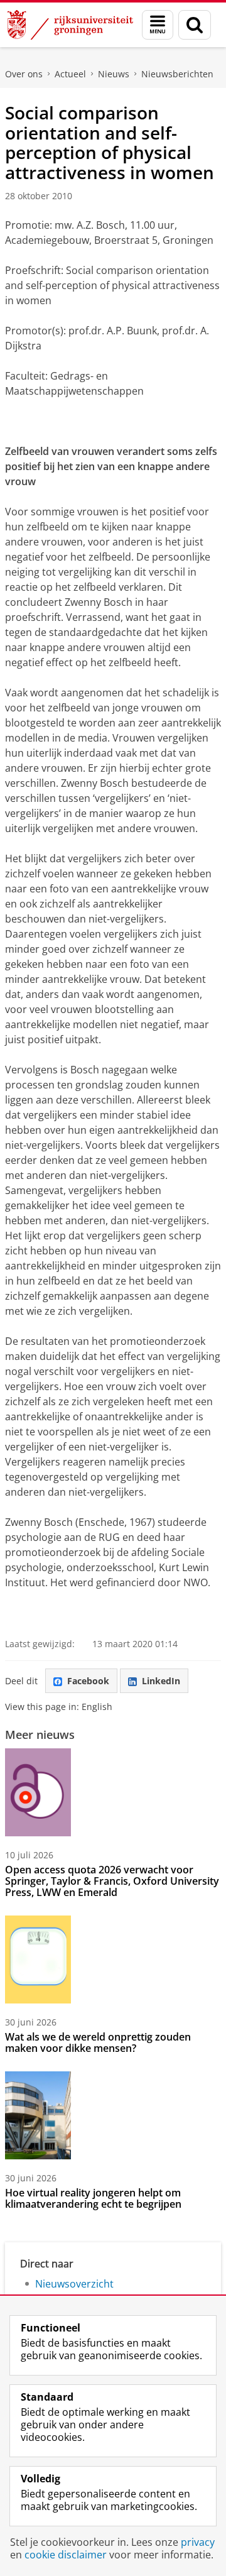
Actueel (70, 74)
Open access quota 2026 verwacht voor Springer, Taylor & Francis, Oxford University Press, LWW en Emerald (112, 1881)
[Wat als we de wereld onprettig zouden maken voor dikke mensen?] (38, 1959)
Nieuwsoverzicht (74, 2284)
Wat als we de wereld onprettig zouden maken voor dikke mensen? (98, 2042)
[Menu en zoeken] (158, 25)
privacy (198, 2542)
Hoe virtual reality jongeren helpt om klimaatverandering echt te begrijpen (93, 2198)
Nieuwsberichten (177, 74)
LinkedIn (161, 1681)
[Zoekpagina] (195, 25)
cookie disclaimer (66, 2555)
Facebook (88, 1681)
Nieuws (114, 74)
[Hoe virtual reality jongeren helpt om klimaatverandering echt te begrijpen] (38, 2115)
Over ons (24, 74)
